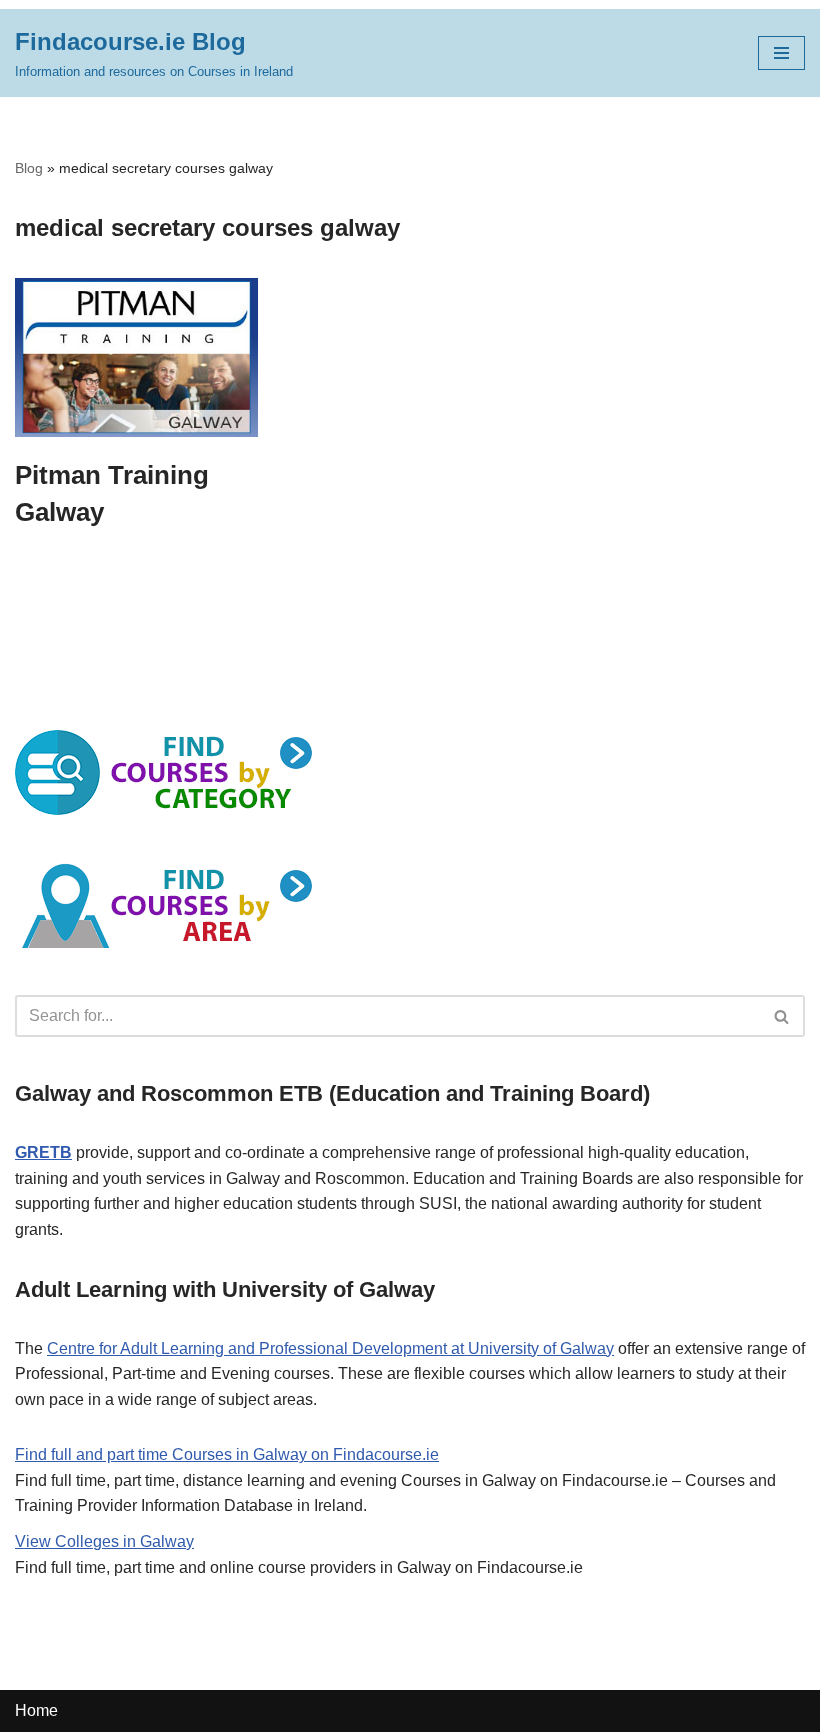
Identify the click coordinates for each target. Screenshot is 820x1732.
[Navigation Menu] (781, 53)
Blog (29, 168)
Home (36, 1710)
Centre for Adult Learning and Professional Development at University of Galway (330, 1348)
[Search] (782, 1016)
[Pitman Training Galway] (136, 358)
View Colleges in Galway (104, 1541)
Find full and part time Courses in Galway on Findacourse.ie (227, 1454)
